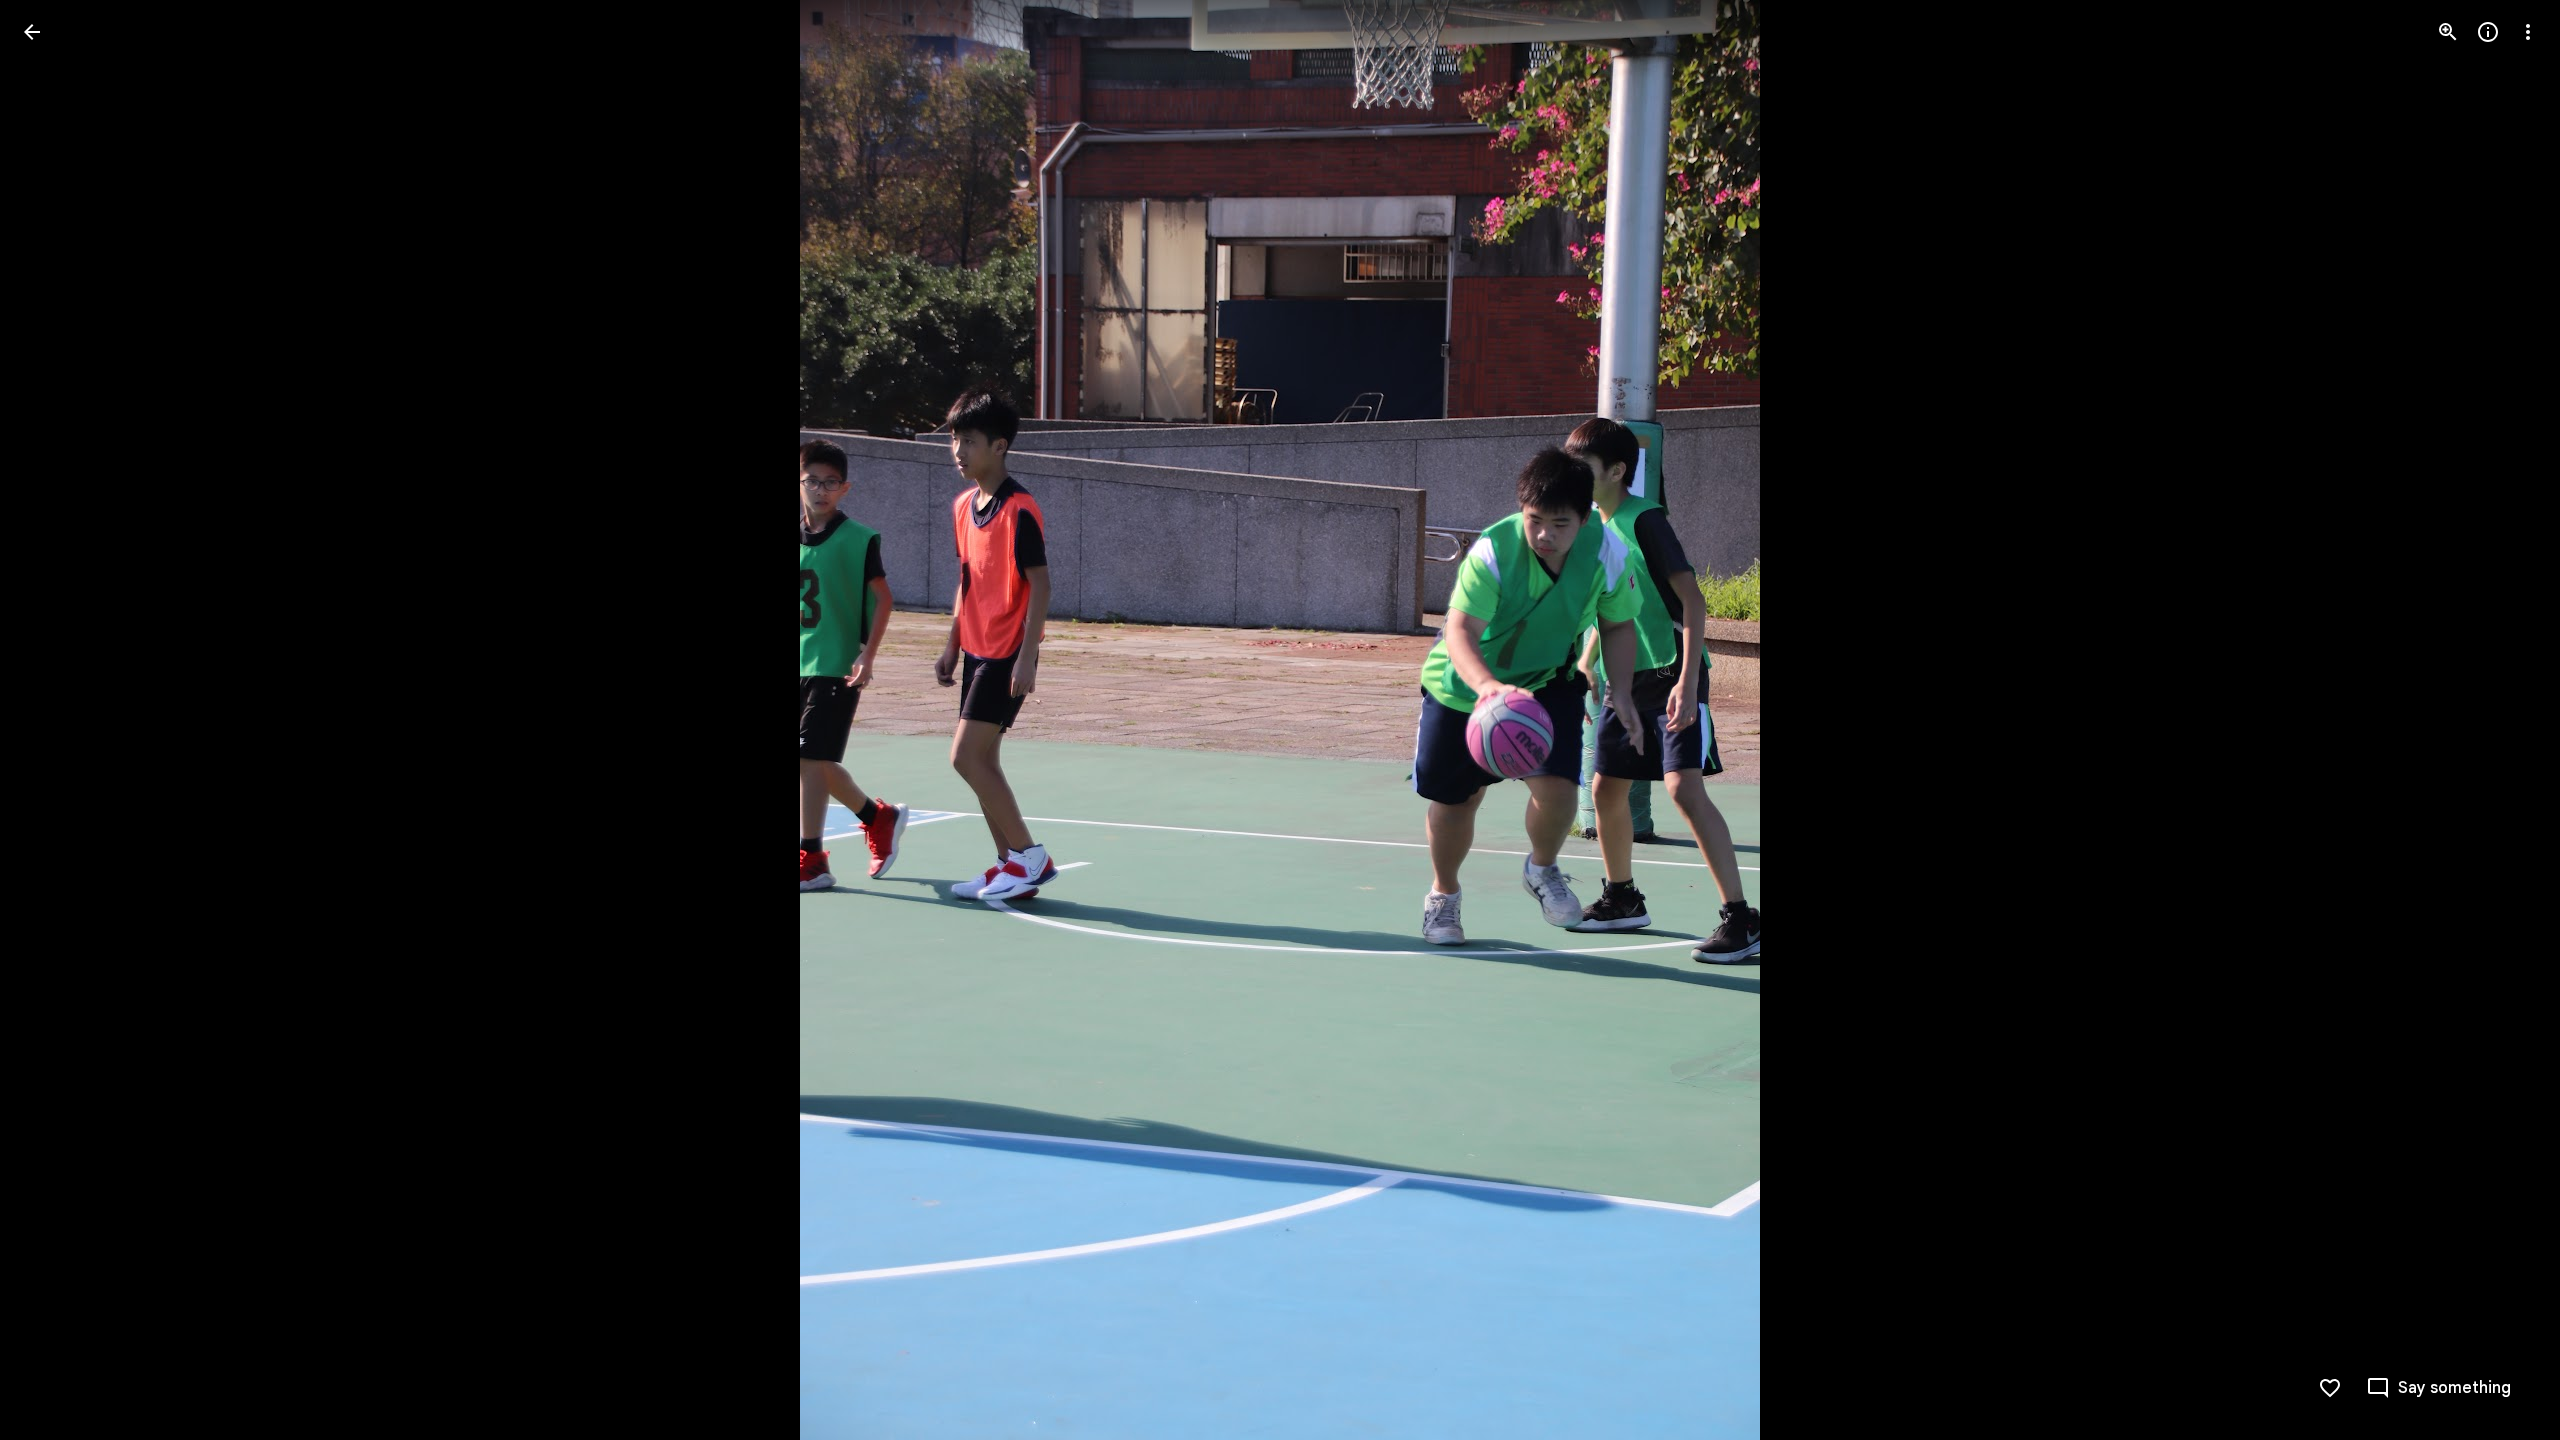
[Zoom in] (2448, 32)
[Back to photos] (32, 32)
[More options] (2528, 32)
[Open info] (2488, 32)
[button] (56, 720)
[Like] (2330, 1388)
